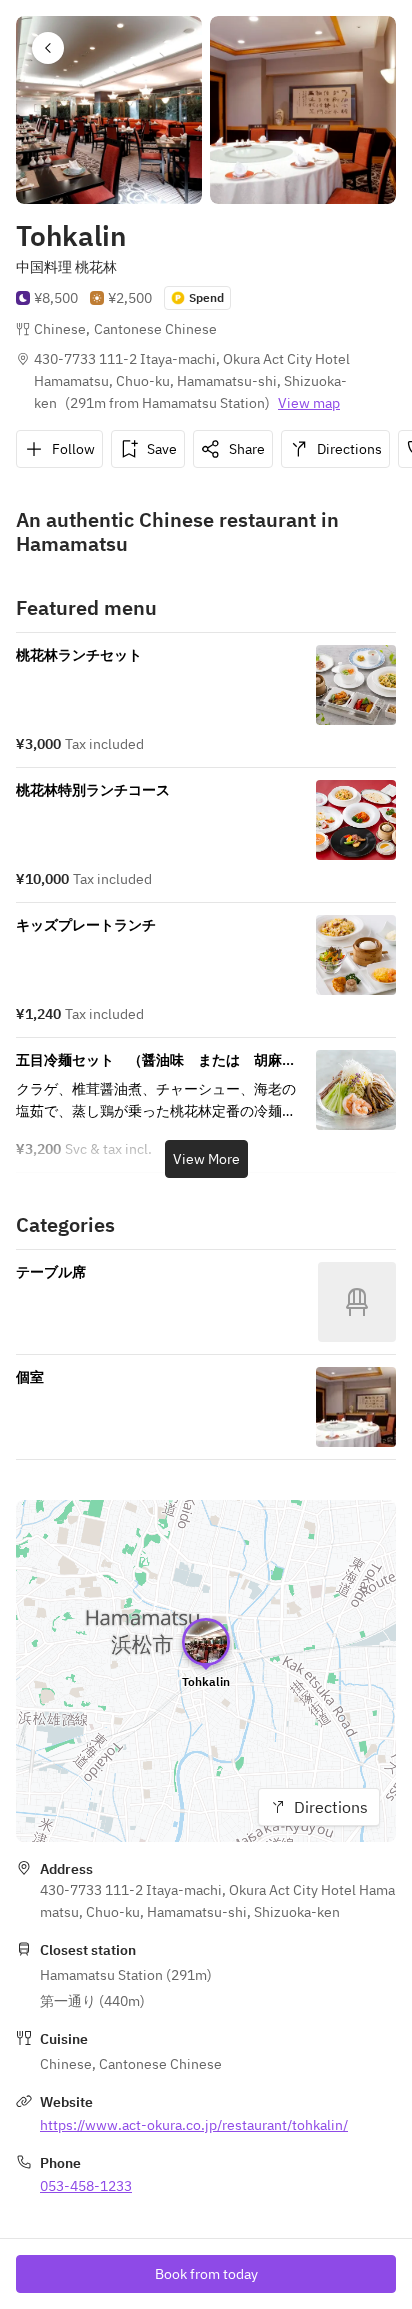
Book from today (206, 2274)
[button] (48, 48)
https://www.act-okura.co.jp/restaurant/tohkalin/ (194, 2125)
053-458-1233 (86, 2186)
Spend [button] (206, 297)
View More (206, 1159)
